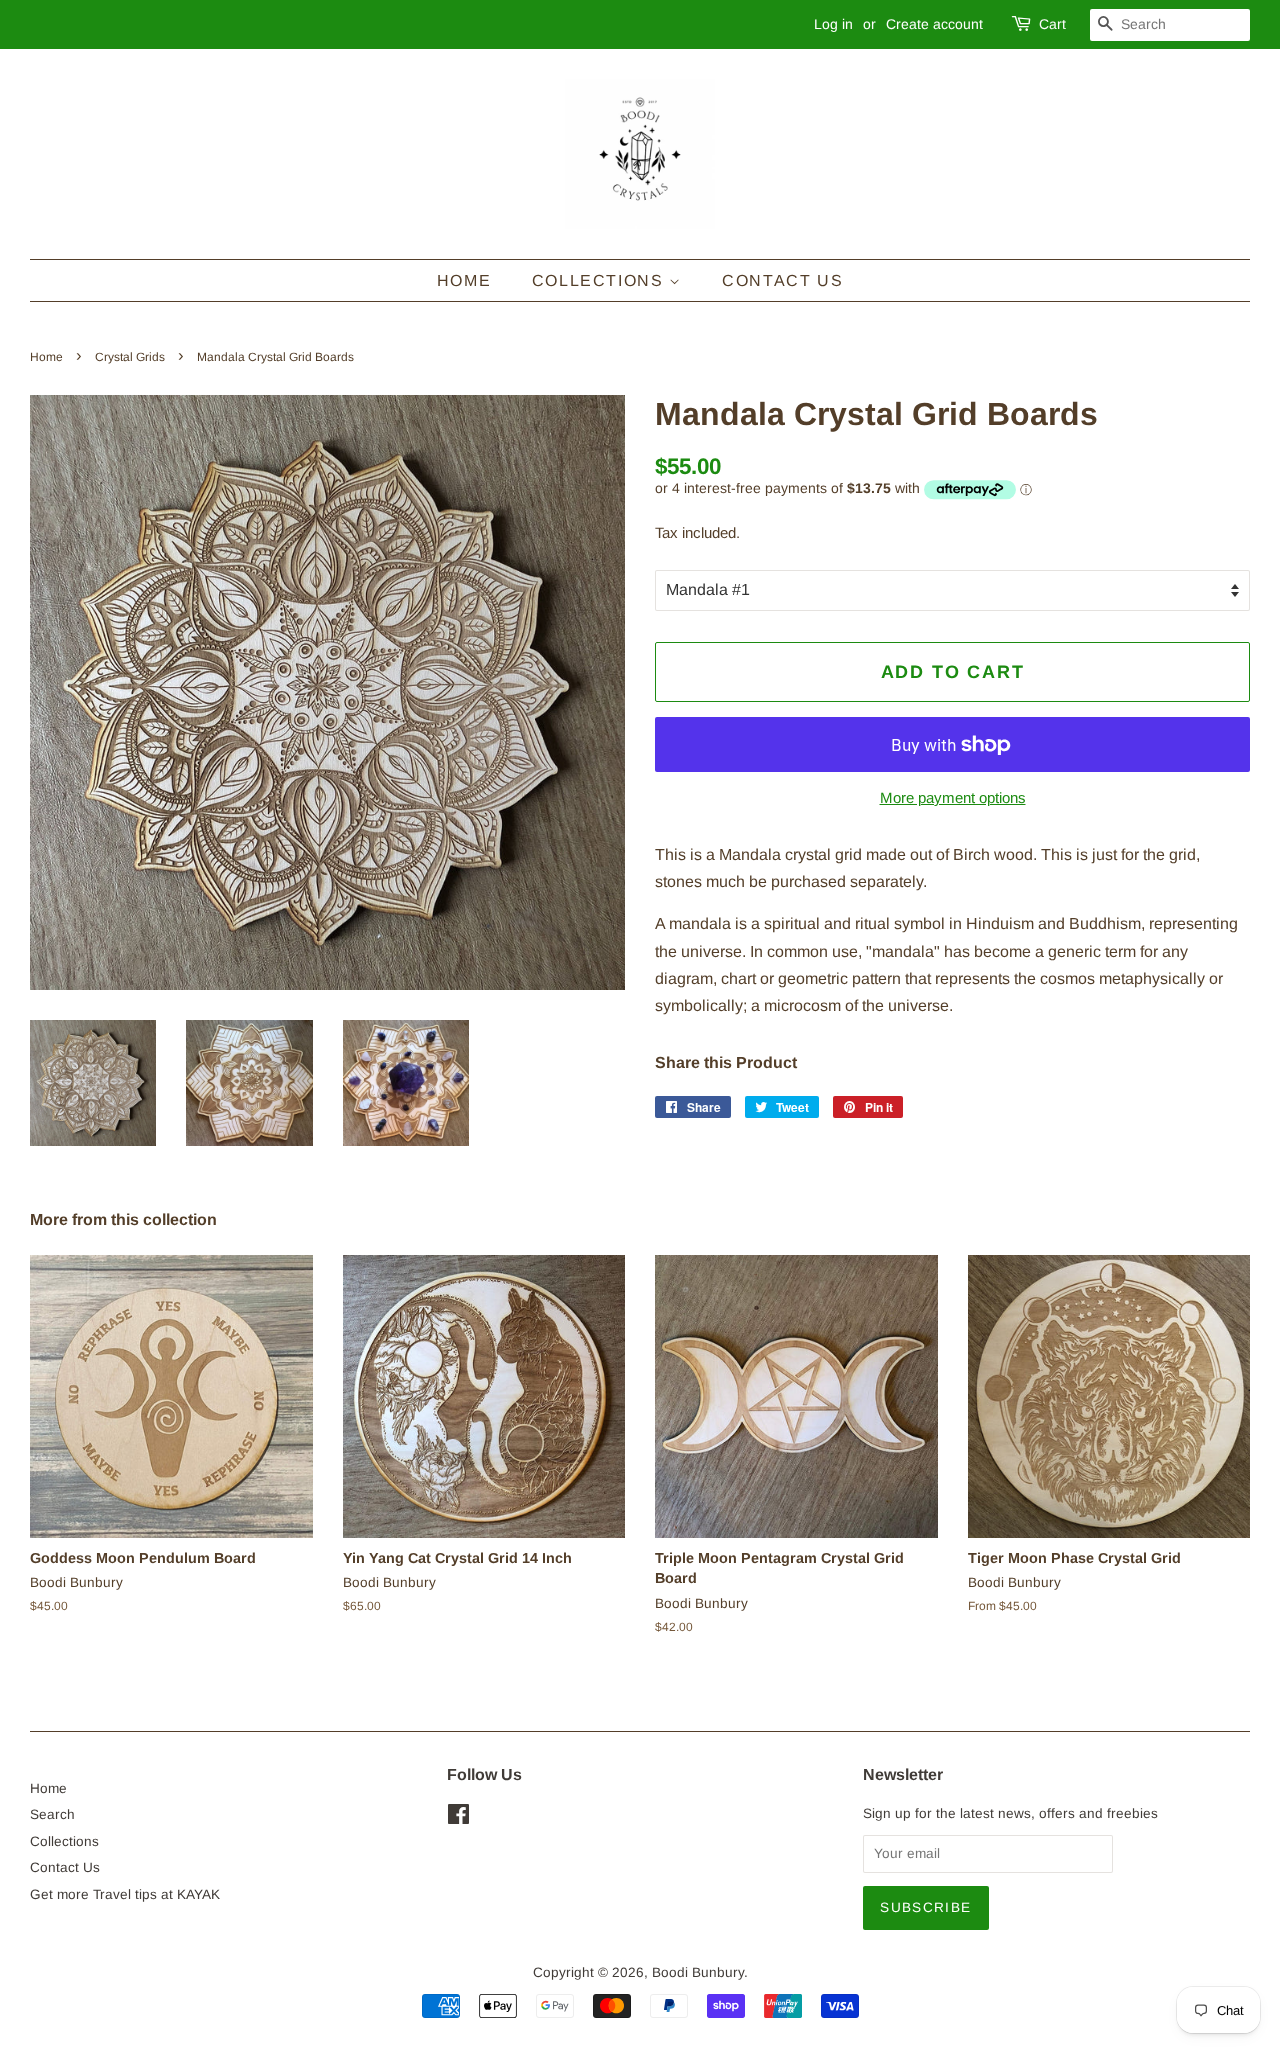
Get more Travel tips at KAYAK (125, 1894)
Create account (934, 24)
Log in (833, 24)
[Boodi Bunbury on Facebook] (458, 1818)
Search (52, 1814)
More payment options (953, 797)
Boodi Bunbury (698, 1972)
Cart (1052, 24)
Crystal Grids (130, 357)
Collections (600, 280)
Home (464, 280)
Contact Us (782, 280)
